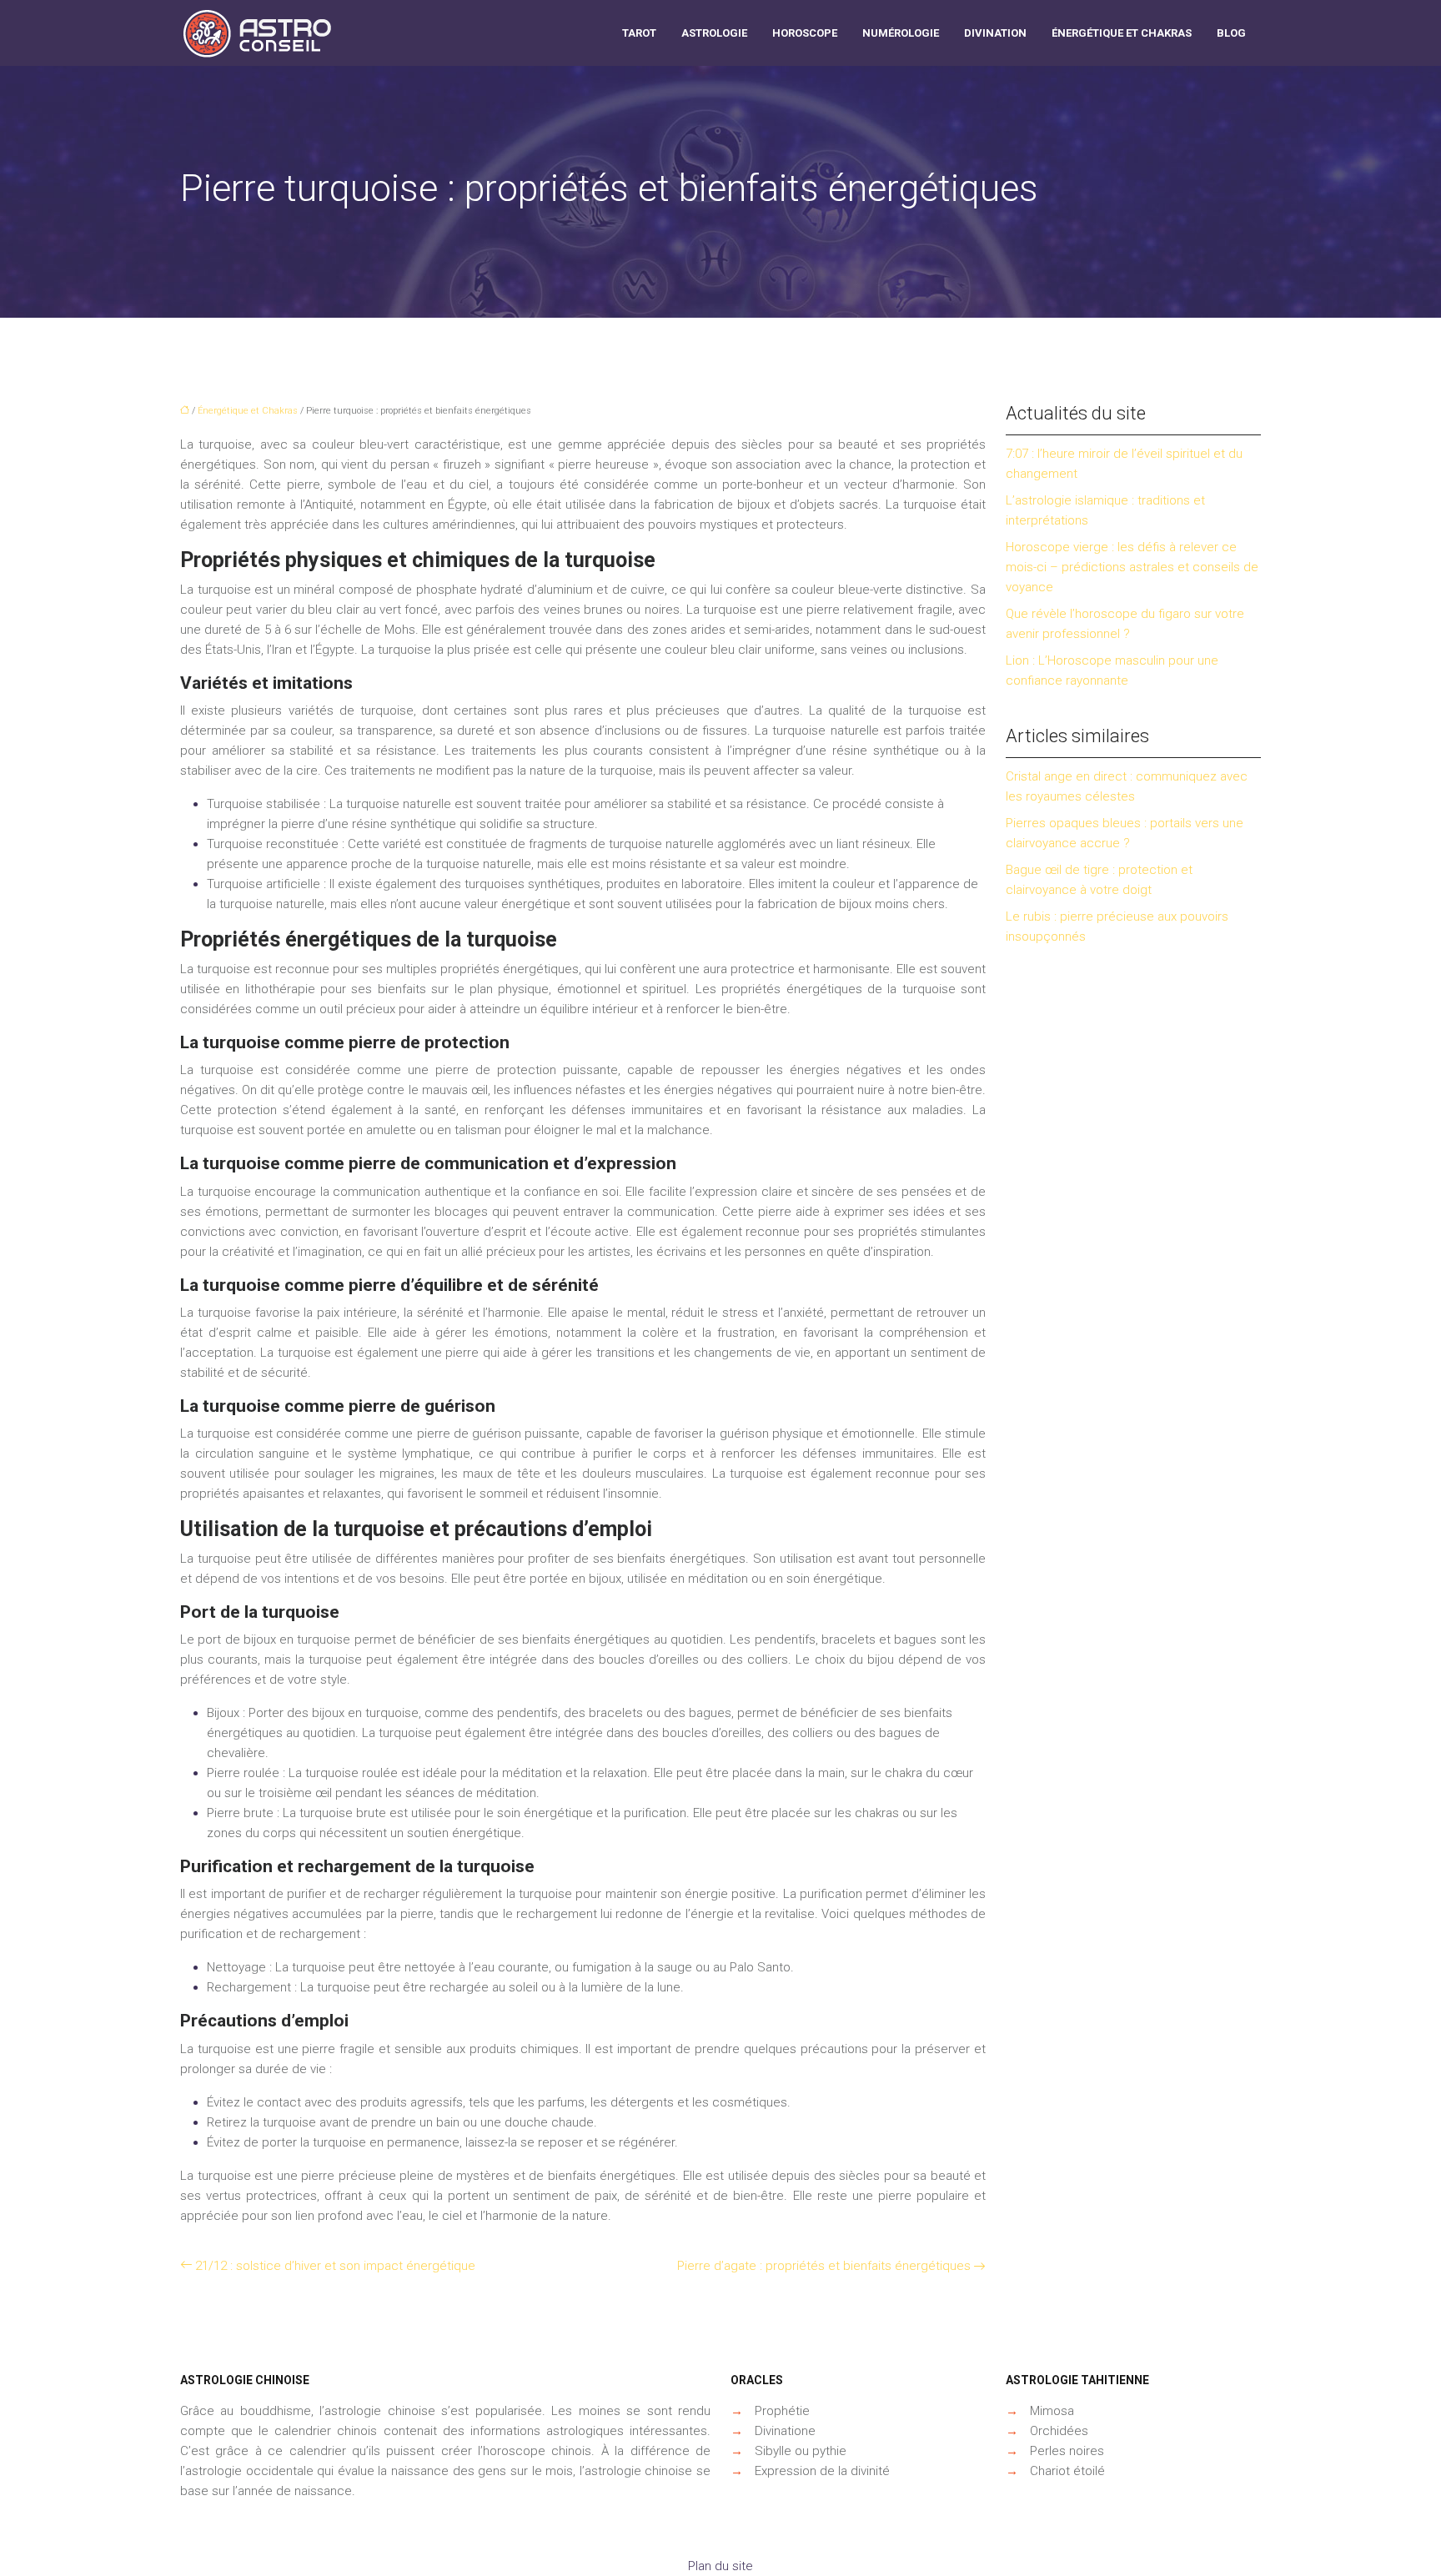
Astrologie (714, 33)
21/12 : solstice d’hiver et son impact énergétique (335, 2266)
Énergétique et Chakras (1122, 33)
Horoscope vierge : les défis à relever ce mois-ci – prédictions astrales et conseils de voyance (1132, 567)
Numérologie (901, 33)
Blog (1231, 33)
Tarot (639, 33)
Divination (995, 33)
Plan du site (720, 2566)
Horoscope (805, 33)
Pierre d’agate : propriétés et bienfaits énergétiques (824, 2266)
